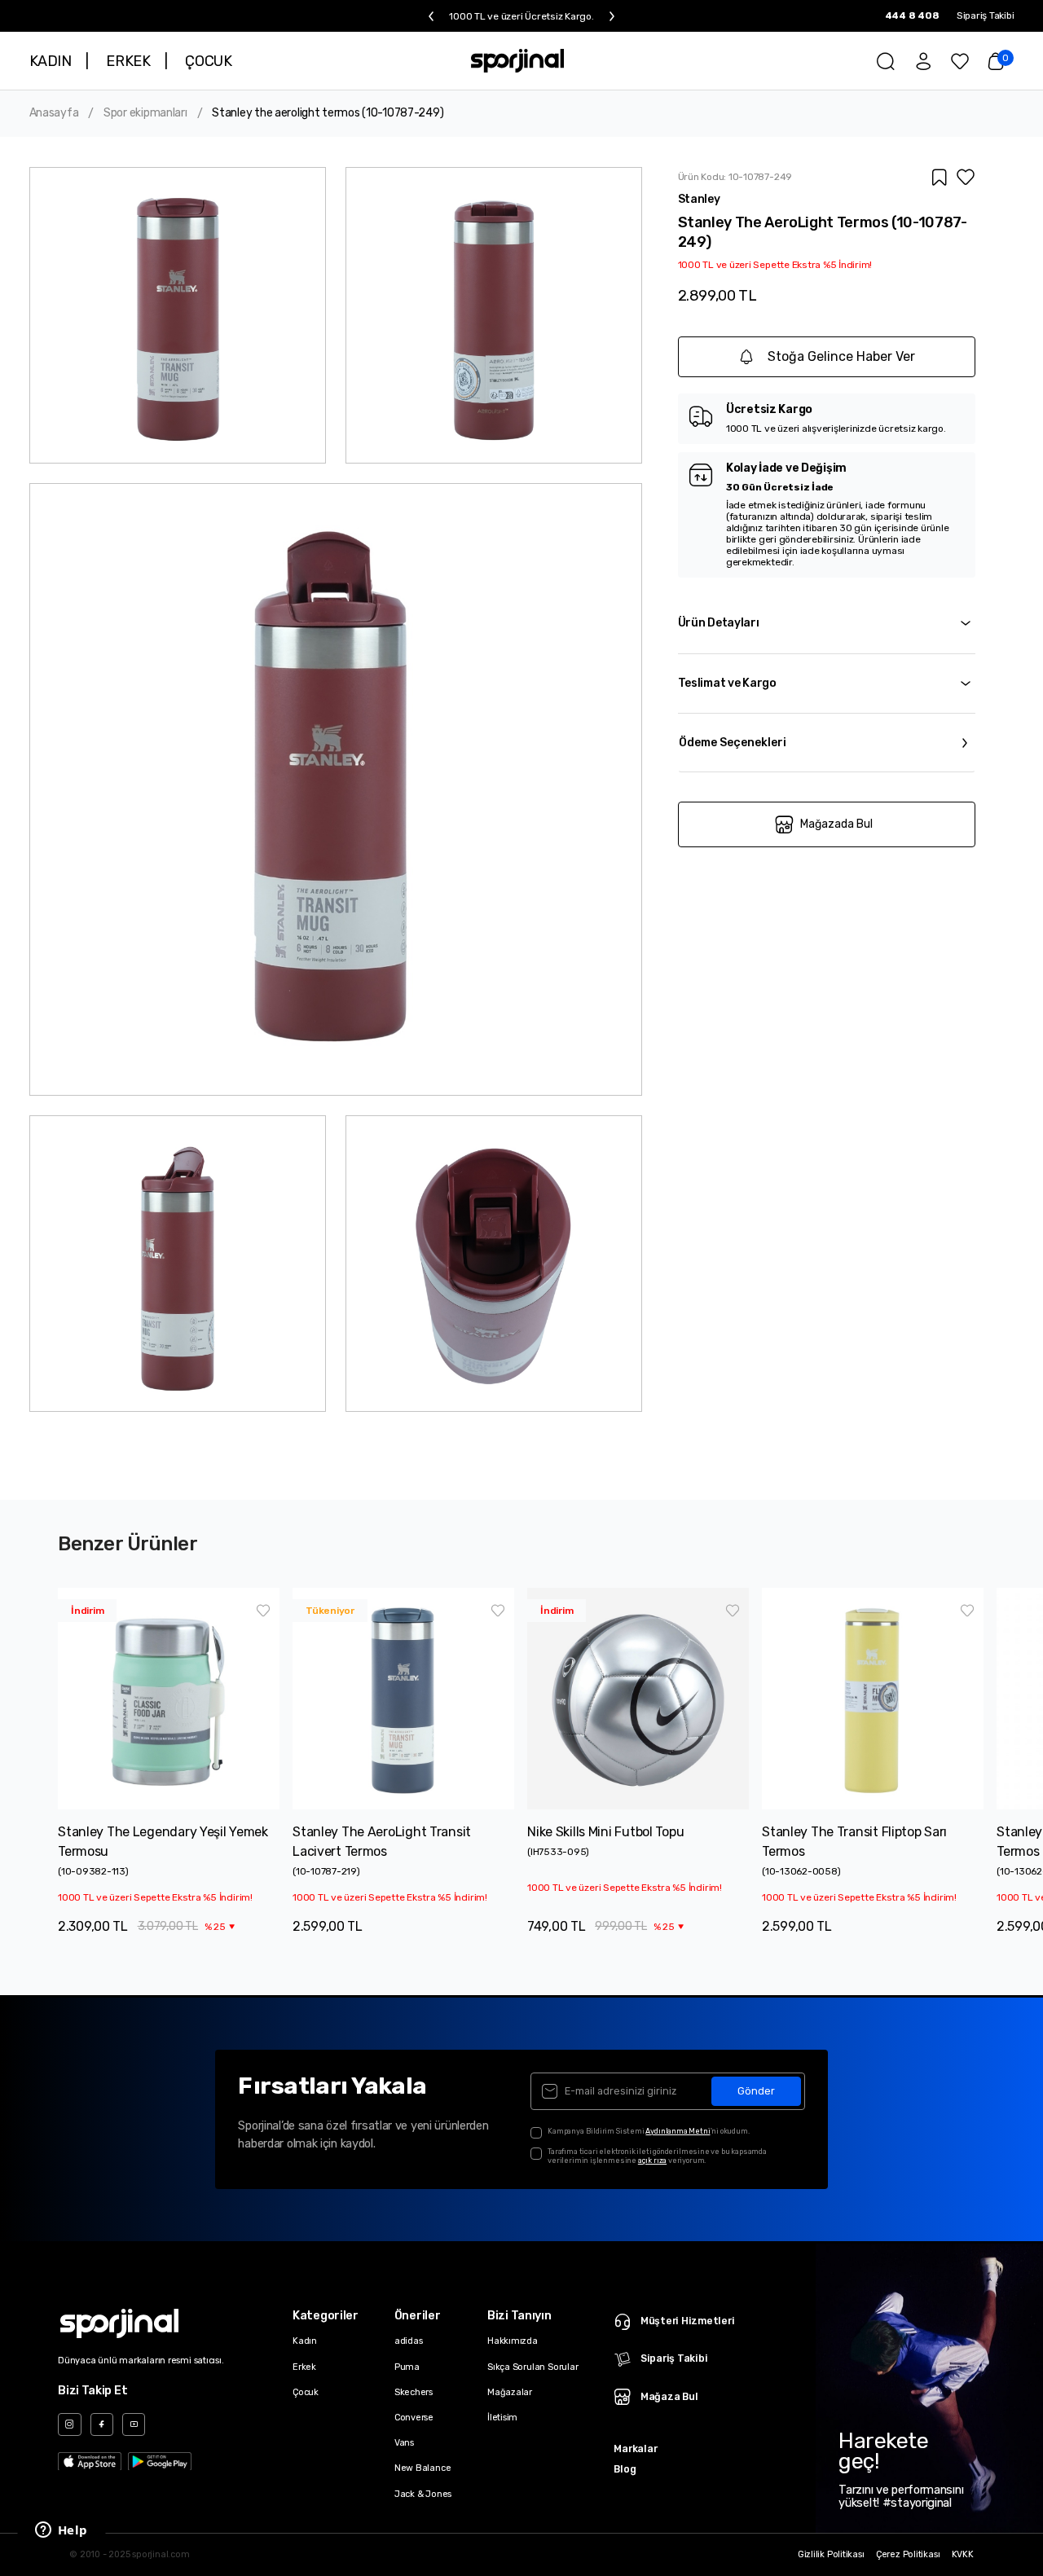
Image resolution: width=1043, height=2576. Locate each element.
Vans (404, 2443)
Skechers (414, 2392)
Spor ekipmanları (145, 113)
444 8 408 (912, 15)
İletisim (502, 2418)
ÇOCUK (208, 61)
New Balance (423, 2468)
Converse (414, 2418)
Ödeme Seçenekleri (733, 743)
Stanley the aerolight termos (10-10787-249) (328, 113)
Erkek (304, 2367)
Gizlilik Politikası (831, 2555)
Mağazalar (510, 2392)
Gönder (756, 2091)
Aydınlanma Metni (678, 2131)
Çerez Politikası (908, 2555)
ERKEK (128, 61)
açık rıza (652, 2160)
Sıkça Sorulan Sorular (533, 2367)
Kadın (305, 2341)
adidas (409, 2341)
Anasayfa (54, 113)
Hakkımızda (513, 2341)
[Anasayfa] (517, 61)
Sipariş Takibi (986, 15)
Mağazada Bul (836, 824)
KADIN (51, 61)
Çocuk (306, 2392)
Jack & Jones (423, 2494)
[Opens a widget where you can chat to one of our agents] (61, 2531)
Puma (407, 2367)
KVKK (963, 2555)
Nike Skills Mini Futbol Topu (605, 1832)
